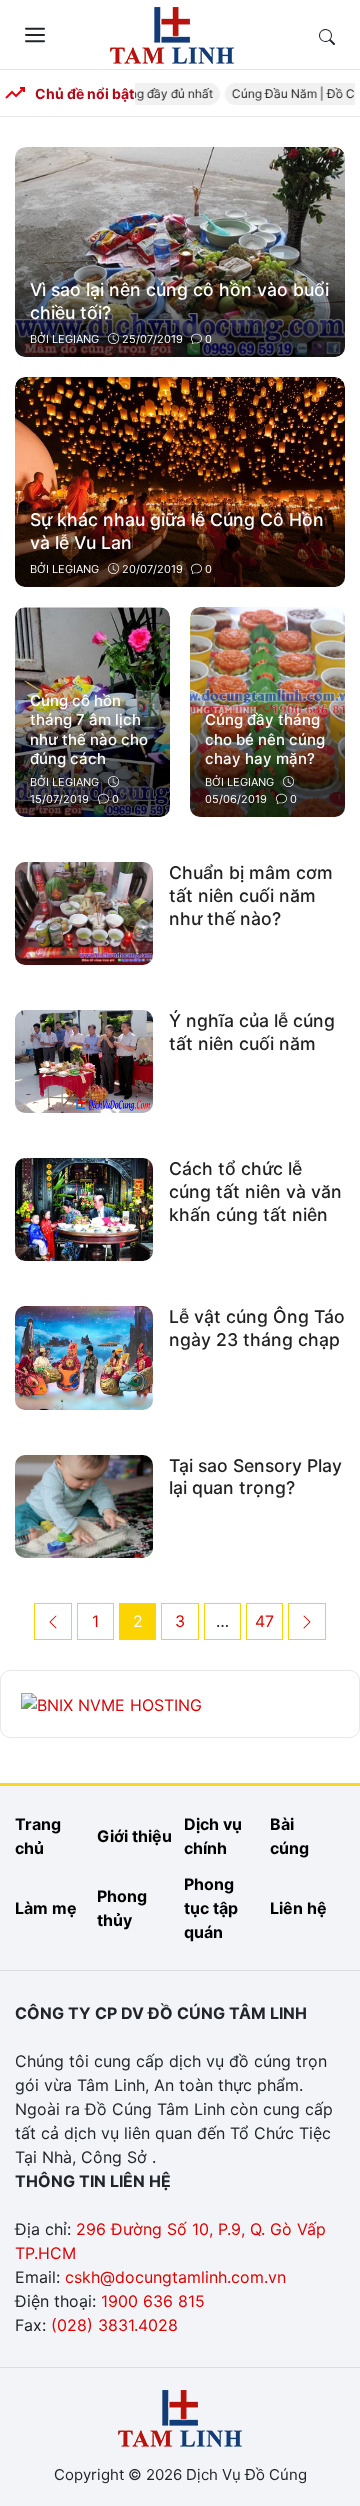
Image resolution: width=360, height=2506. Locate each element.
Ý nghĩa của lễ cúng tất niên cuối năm (252, 1032)
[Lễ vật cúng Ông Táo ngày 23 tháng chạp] (84, 1356)
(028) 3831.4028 (114, 2325)
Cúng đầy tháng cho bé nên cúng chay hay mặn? (265, 739)
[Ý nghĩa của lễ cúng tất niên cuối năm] (84, 1060)
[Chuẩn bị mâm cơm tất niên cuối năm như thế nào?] (84, 912)
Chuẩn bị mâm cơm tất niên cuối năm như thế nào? (251, 895)
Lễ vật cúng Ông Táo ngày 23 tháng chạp (257, 1328)
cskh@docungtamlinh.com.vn (175, 2277)
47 (268, 1620)
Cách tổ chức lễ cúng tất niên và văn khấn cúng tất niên (255, 1191)
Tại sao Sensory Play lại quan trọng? (255, 1477)
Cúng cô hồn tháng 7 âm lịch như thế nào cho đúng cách (89, 730)
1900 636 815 (153, 2301)
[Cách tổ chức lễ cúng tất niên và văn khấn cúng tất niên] (84, 1208)
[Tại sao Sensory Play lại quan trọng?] (84, 1504)
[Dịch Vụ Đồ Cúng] (172, 33)
